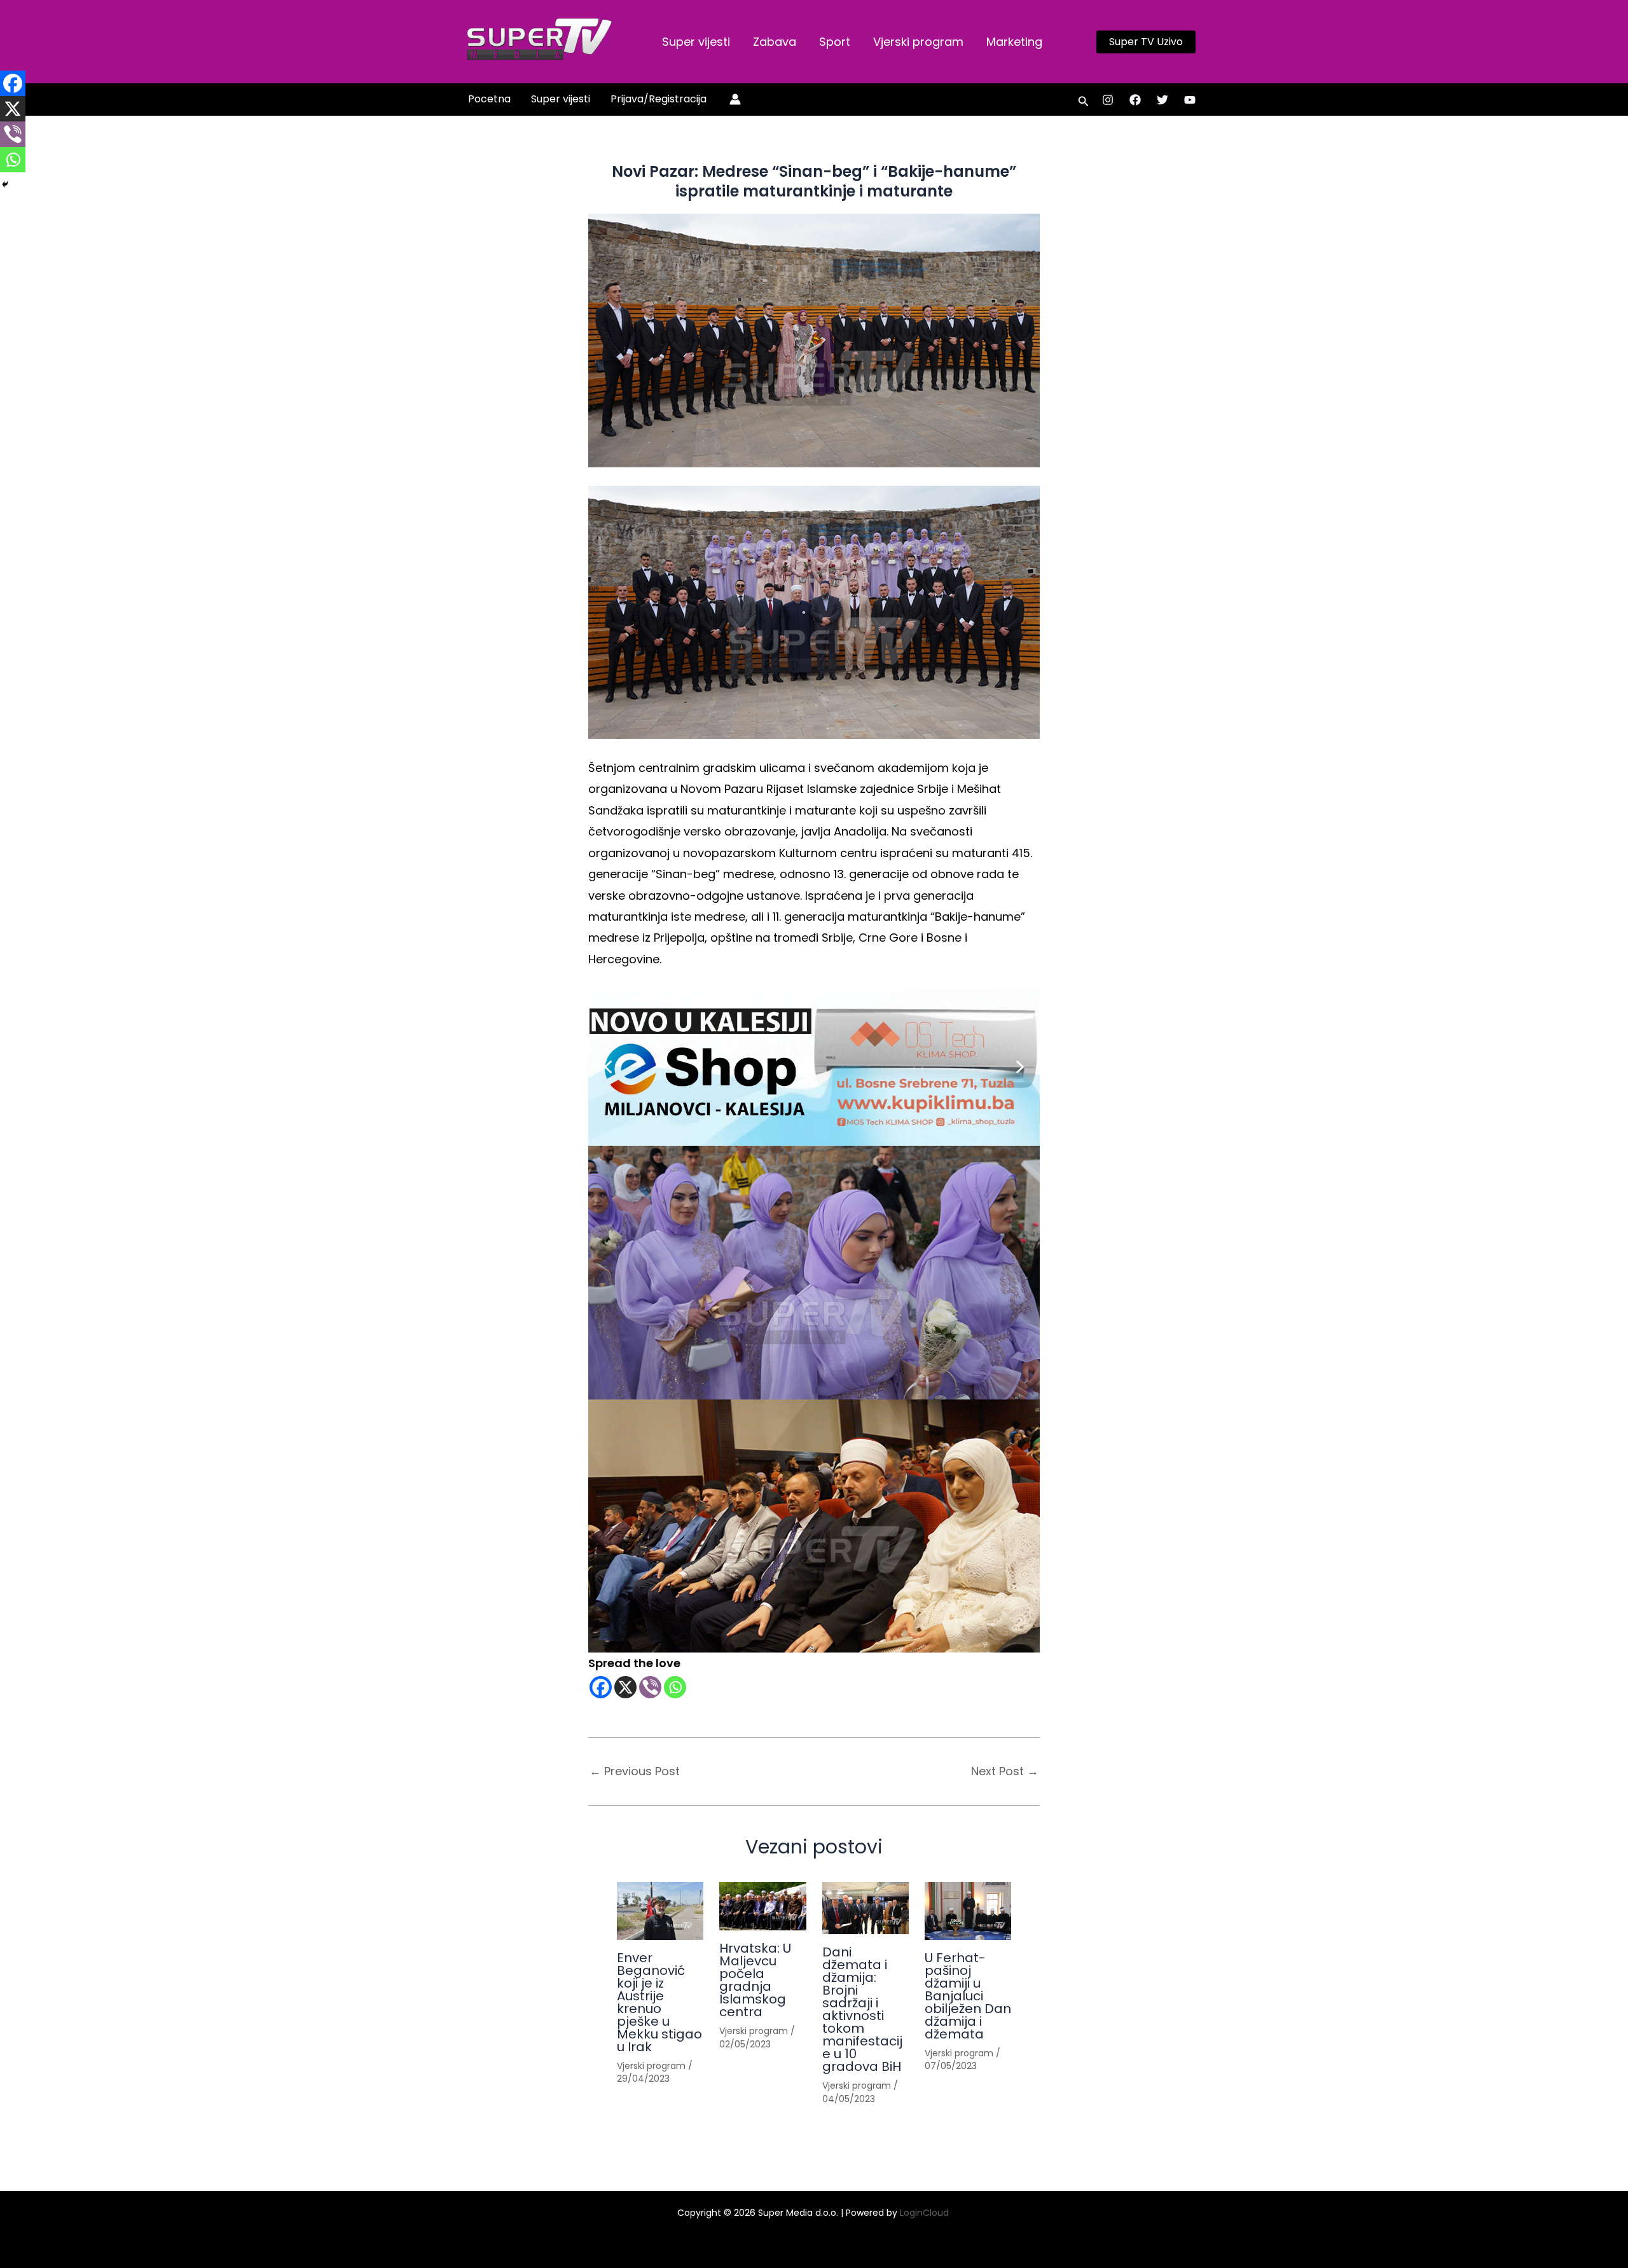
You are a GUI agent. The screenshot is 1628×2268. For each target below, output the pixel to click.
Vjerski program (918, 42)
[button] (1146, 42)
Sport (835, 42)
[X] (625, 1687)
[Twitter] (1162, 100)
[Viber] (650, 1687)
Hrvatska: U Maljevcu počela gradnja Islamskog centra (755, 1980)
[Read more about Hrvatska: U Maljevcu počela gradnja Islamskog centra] (762, 1907)
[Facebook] (1135, 100)
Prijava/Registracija (659, 99)
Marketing (1014, 42)
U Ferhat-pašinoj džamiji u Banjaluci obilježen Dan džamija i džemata (968, 1996)
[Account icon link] (735, 99)
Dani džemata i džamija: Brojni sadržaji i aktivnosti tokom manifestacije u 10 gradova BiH (862, 2009)
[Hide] (5, 184)
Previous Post (635, 1771)
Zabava (775, 42)
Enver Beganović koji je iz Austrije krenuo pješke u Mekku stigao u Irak (659, 2002)
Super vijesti (696, 42)
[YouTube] (1190, 100)
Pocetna (489, 99)
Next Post (1005, 1771)
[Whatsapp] (675, 1687)
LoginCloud (926, 2213)
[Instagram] (1108, 100)
